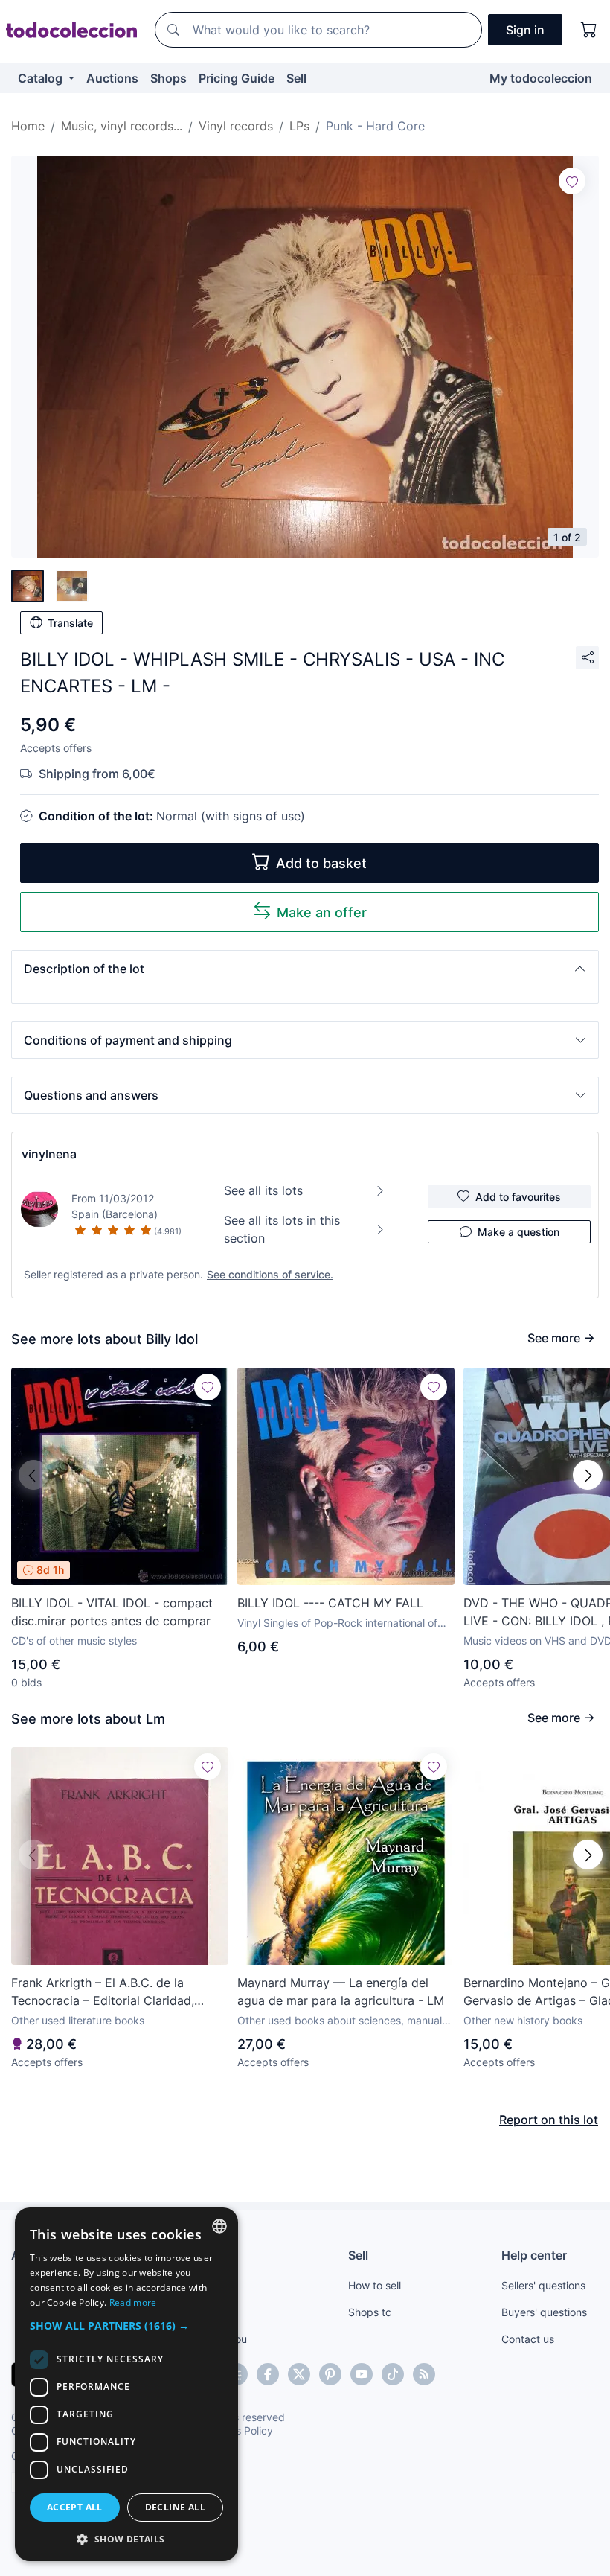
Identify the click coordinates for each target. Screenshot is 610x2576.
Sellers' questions (543, 2285)
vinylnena (49, 1154)
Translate (70, 623)
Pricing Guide (237, 78)
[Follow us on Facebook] (268, 2374)
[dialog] (126, 2384)
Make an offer (322, 912)
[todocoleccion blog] (424, 2374)
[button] (305, 969)
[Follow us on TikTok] (393, 2374)
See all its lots (263, 1190)
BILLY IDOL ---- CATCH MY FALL (330, 1603)
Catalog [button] (42, 78)
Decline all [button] (175, 2507)
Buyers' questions (544, 2312)
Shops (168, 78)
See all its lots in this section (282, 1229)
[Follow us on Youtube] (362, 2374)
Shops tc (370, 2312)
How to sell (375, 2285)
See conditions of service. (270, 1274)
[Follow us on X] (299, 2374)
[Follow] (572, 181)
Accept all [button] (75, 2507)
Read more (133, 2302)
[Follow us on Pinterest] (330, 2374)
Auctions (112, 78)
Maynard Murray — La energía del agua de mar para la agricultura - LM (341, 1992)
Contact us (528, 2339)
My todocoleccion (541, 78)
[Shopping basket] (589, 30)
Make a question (518, 1232)
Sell (296, 78)
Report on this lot (549, 2120)
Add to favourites (518, 1197)
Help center (534, 2255)
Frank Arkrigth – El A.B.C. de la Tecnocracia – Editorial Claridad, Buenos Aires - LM (103, 1992)
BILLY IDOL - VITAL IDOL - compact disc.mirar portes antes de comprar (112, 1612)
